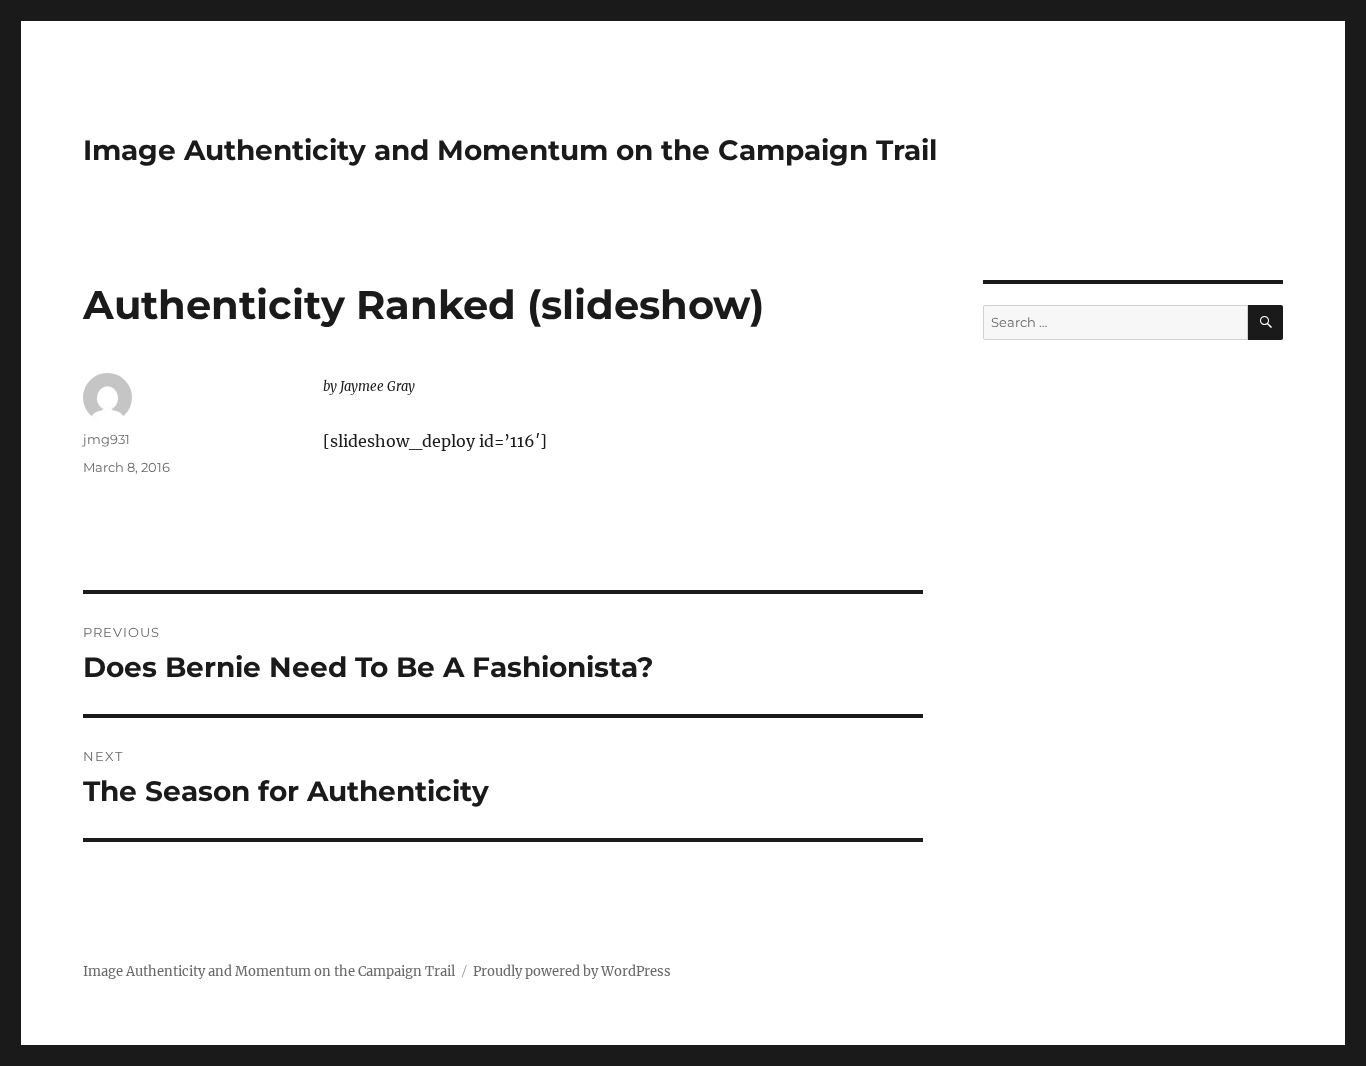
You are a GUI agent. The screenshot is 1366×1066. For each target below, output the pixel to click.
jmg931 (106, 439)
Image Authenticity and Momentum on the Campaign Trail (510, 150)
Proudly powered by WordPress (572, 971)
